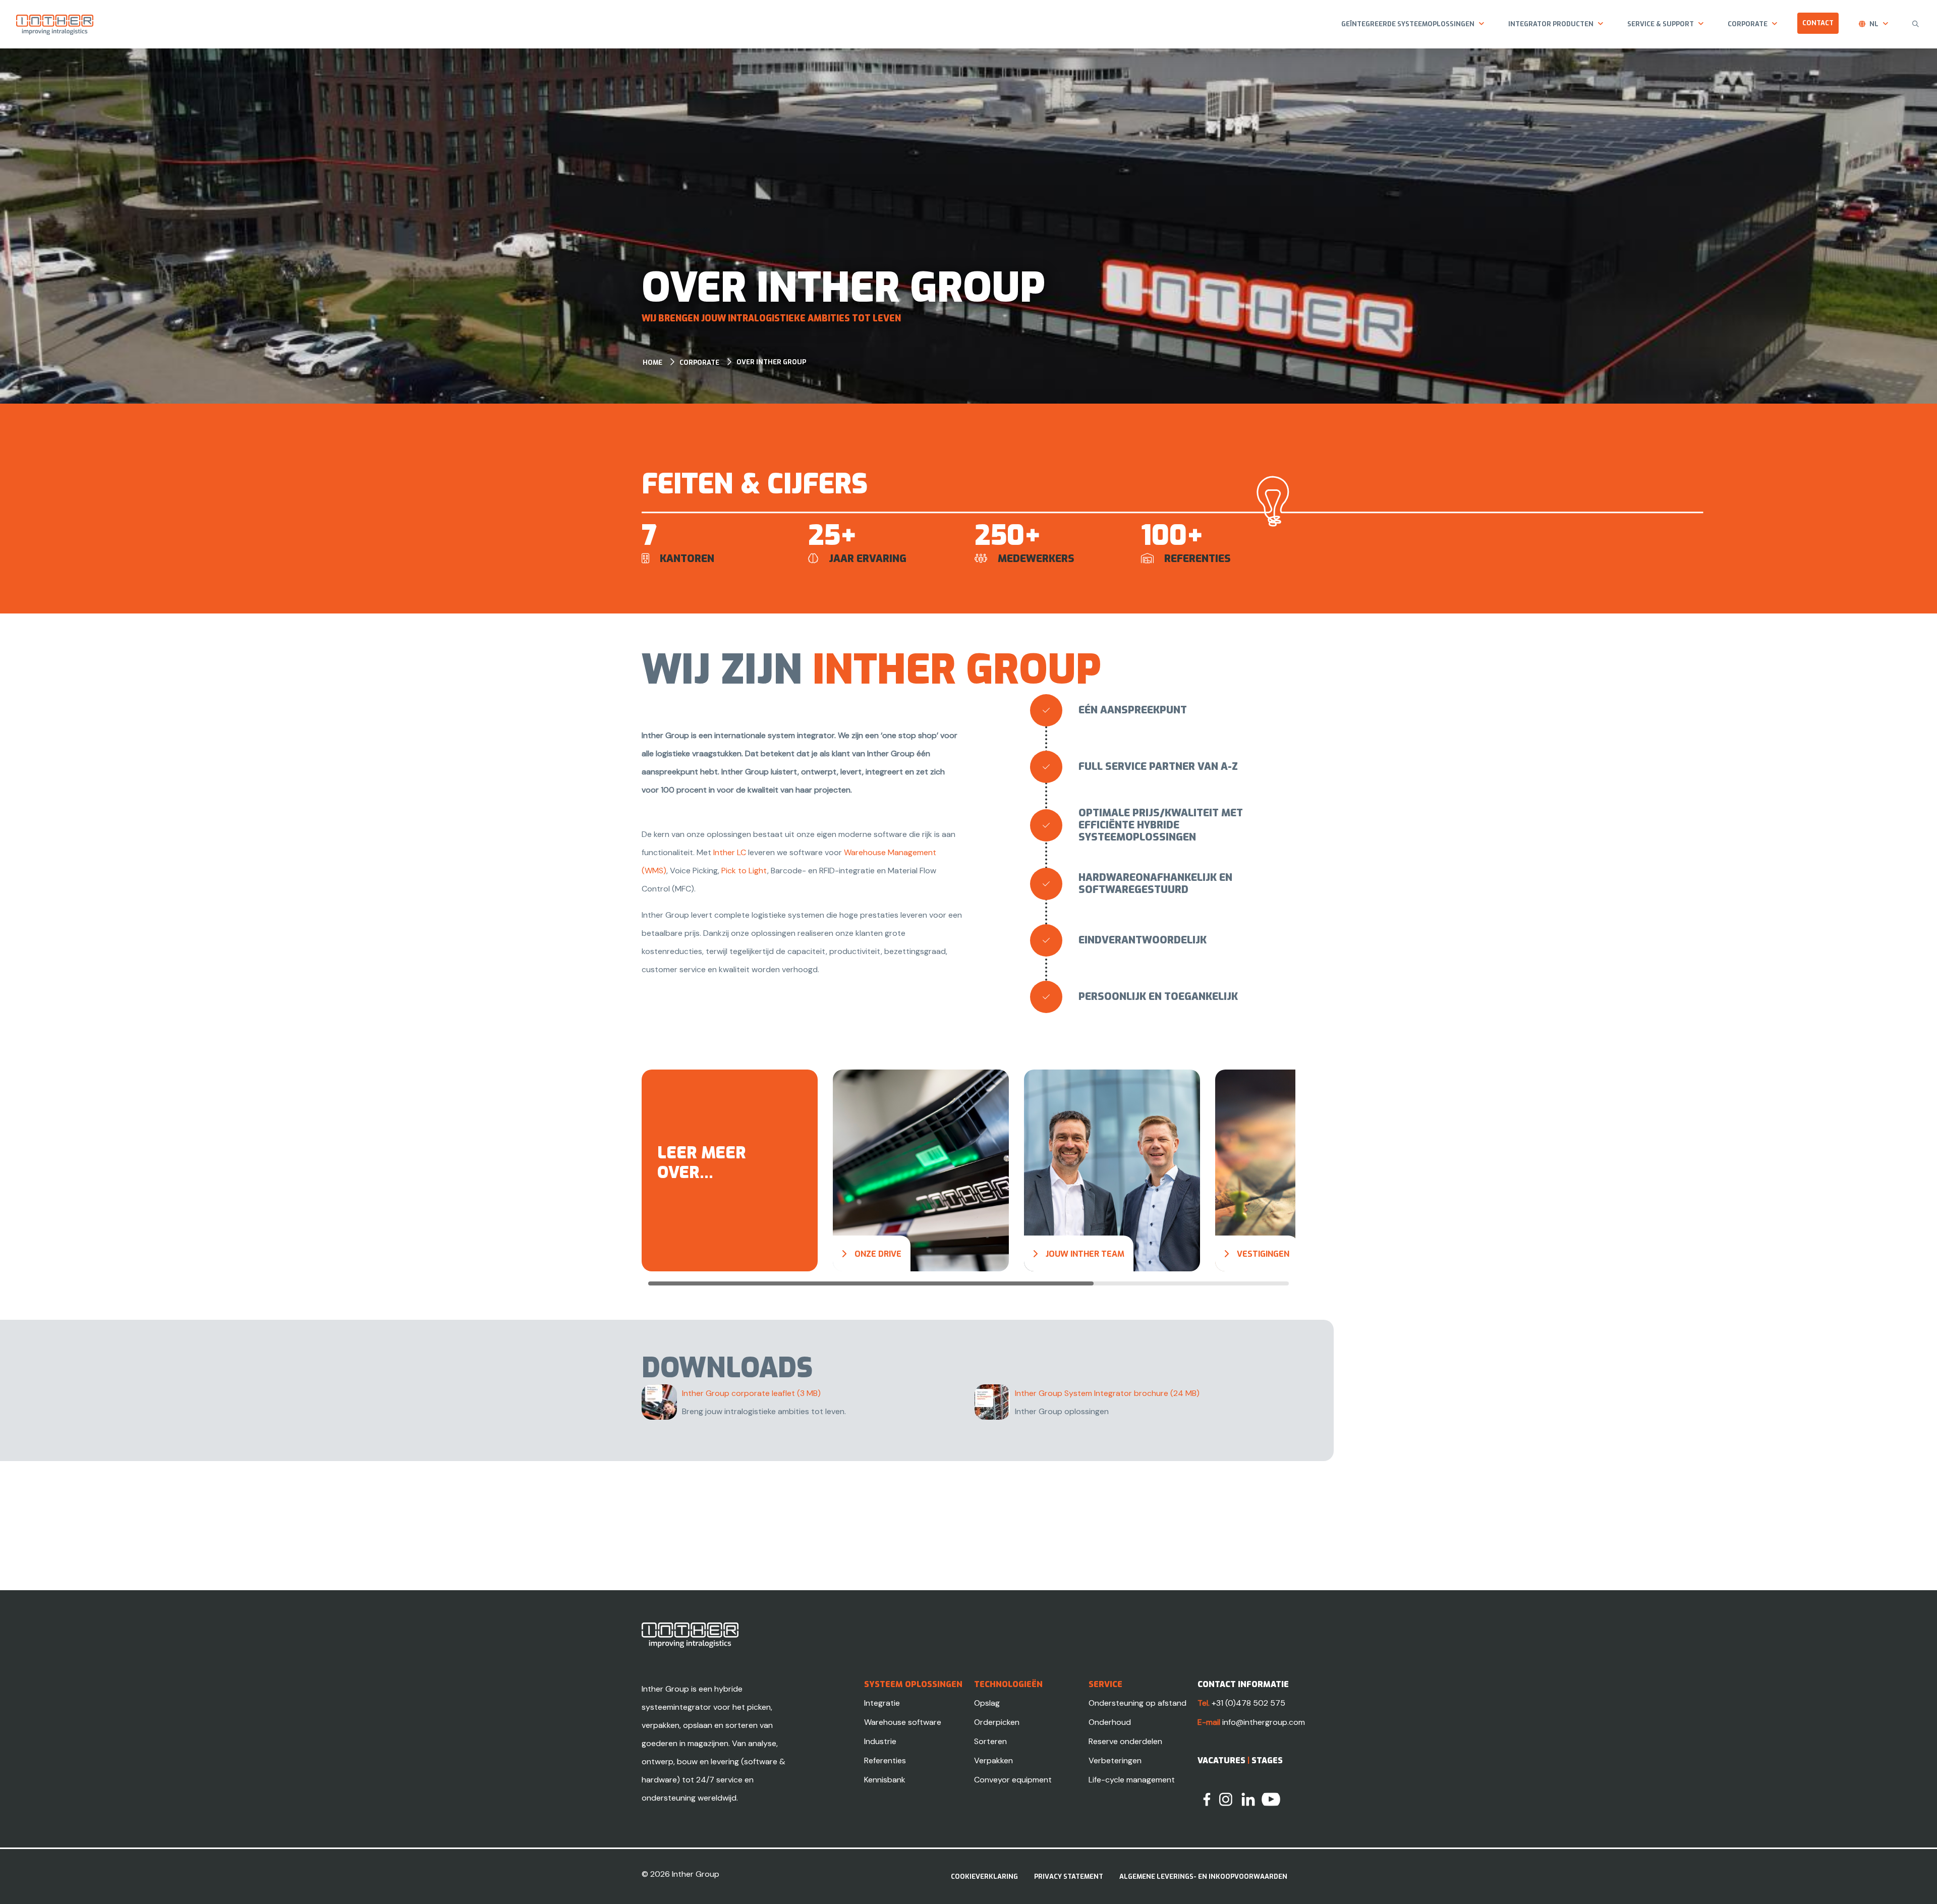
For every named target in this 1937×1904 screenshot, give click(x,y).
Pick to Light (744, 871)
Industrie (880, 1741)
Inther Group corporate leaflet (751, 1393)
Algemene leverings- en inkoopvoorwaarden (1203, 1877)
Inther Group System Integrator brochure (1107, 1393)
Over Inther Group (771, 362)
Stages (1267, 1760)
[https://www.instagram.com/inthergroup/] (1226, 1799)
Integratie (882, 1703)
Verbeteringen (1115, 1760)
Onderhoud (1110, 1722)
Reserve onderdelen (1125, 1741)
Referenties (885, 1760)
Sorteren (990, 1741)
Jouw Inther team (1085, 1254)
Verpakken (993, 1760)
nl (1874, 24)
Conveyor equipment (1013, 1780)
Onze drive (878, 1254)
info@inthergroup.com (1264, 1722)
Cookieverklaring (984, 1877)
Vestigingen (1263, 1254)
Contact (1818, 23)
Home (652, 362)
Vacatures (1221, 1760)
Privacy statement (1069, 1877)
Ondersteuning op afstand (1137, 1703)
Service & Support (1661, 24)
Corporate (1748, 24)
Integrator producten (1551, 24)
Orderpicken (997, 1722)
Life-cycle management (1132, 1780)
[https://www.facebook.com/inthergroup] (1207, 1799)
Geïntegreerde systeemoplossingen (1408, 24)
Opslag (987, 1703)
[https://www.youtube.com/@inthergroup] (1271, 1799)
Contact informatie (1243, 1684)
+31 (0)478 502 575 (1248, 1703)
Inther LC (730, 852)
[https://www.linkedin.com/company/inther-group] (1248, 1799)
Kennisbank (885, 1780)
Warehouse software (903, 1722)
